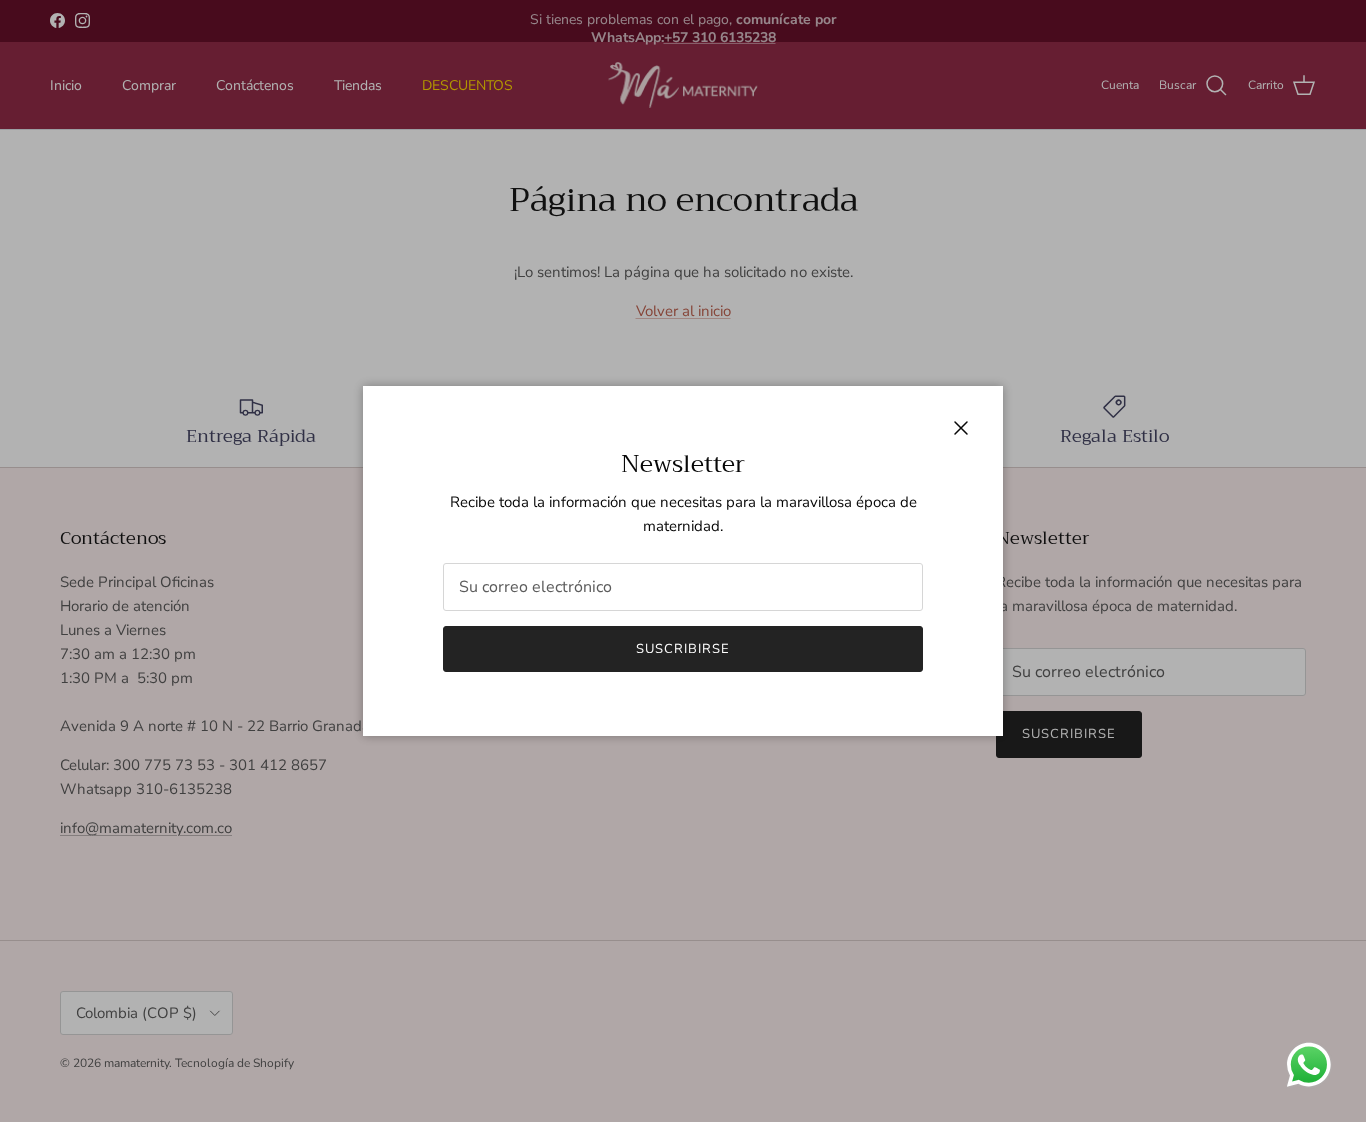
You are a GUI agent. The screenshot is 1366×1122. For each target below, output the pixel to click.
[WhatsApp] (1308, 1064)
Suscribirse (683, 649)
